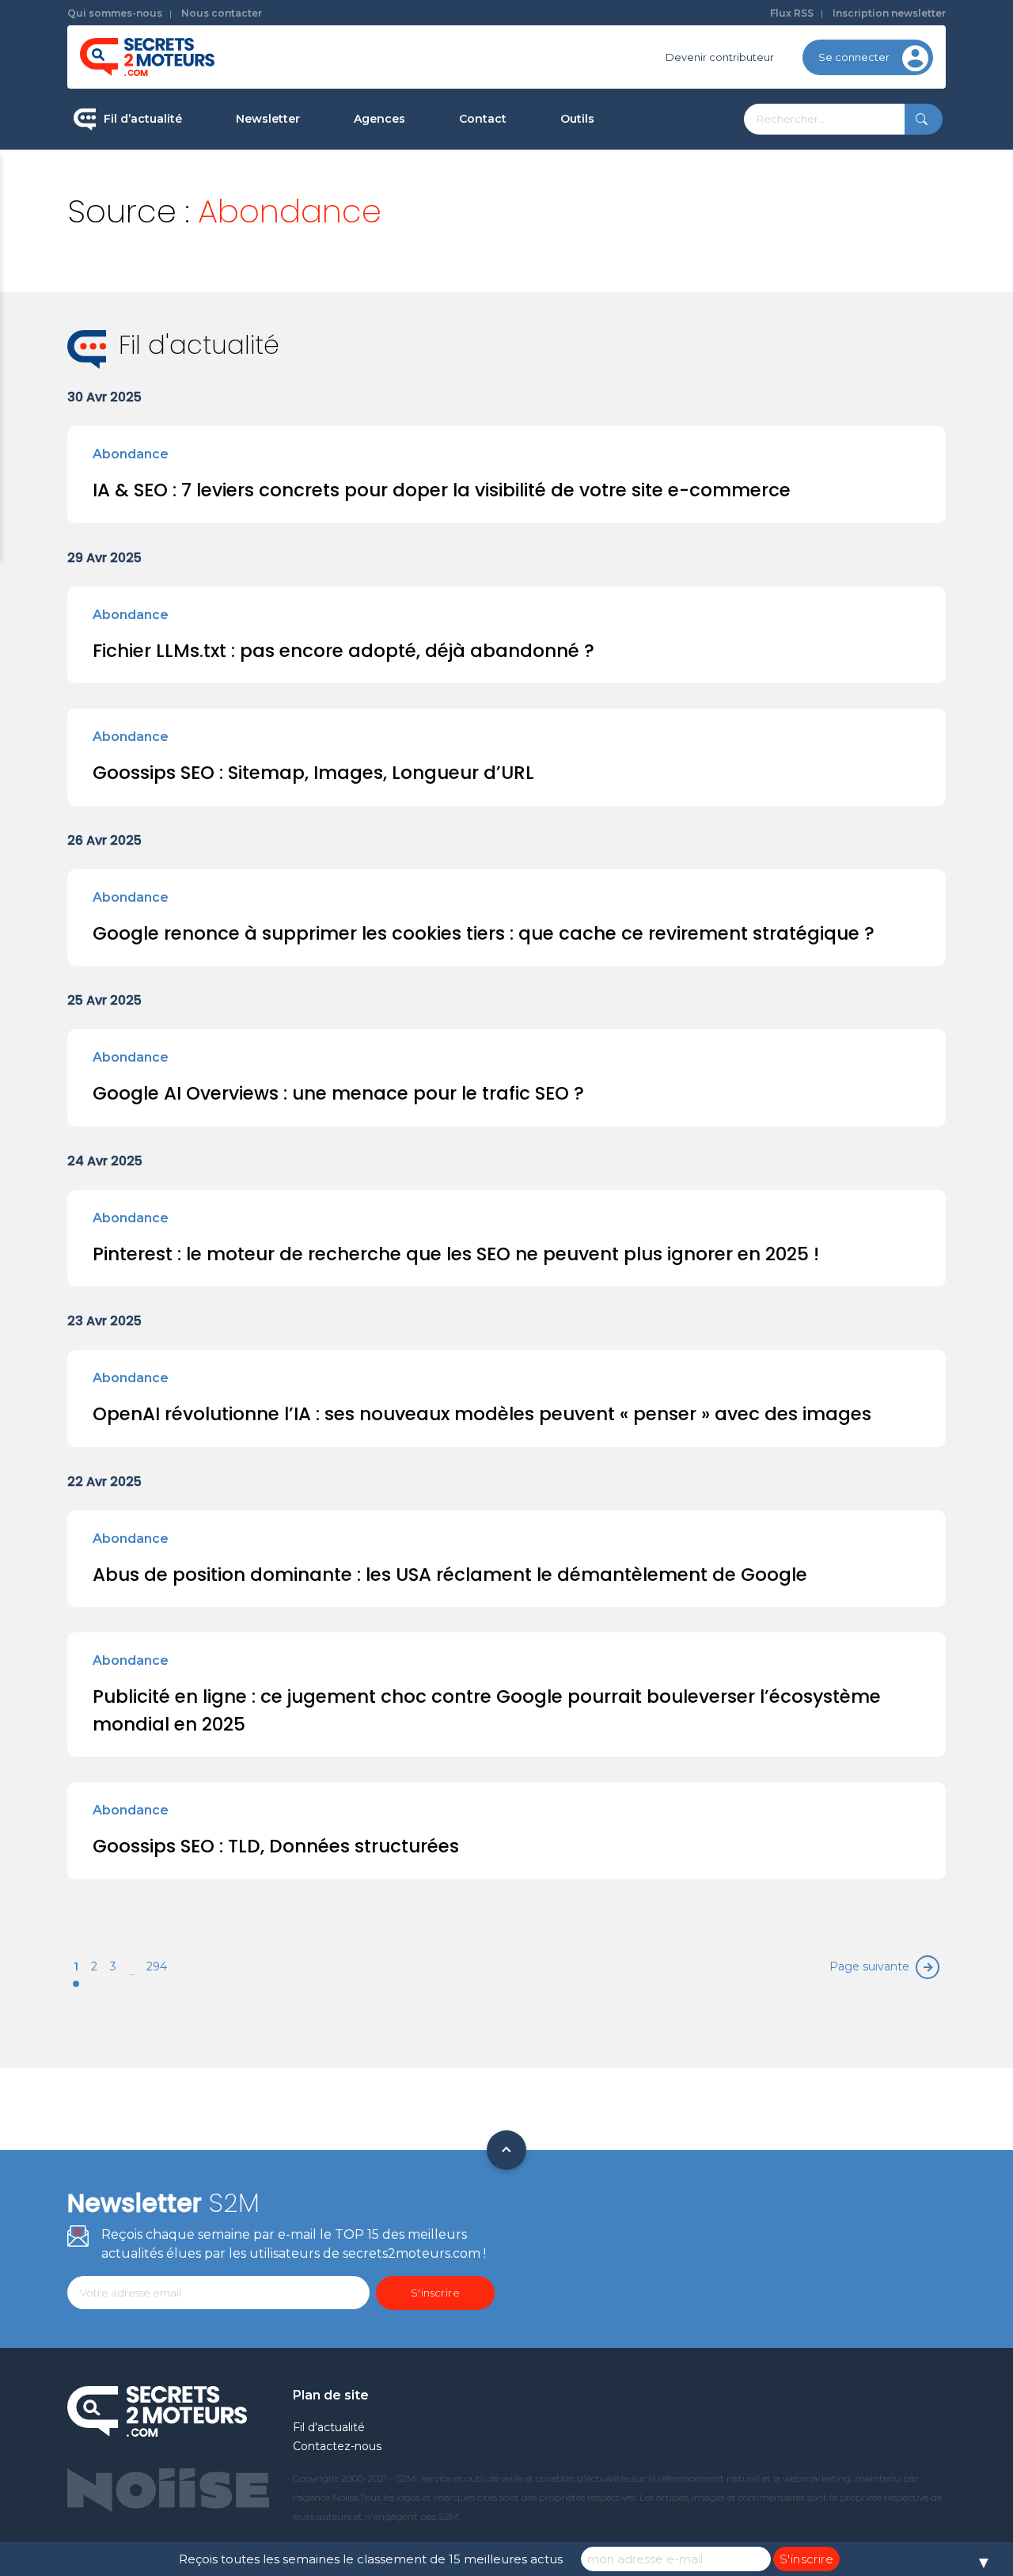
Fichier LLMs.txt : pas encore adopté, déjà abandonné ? (343, 651)
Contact (483, 119)
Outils (577, 119)
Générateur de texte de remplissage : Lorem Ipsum (656, 233)
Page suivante (869, 1966)
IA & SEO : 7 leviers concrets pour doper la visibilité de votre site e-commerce (442, 490)
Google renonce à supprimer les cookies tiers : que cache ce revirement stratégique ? (484, 933)
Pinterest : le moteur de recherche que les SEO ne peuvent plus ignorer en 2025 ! (456, 1254)
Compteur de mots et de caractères (655, 174)
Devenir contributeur (720, 57)
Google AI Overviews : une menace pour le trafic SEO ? (338, 1093)
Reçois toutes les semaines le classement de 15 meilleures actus (371, 2559)
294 (157, 1966)
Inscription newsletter (889, 13)
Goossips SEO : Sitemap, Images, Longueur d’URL (313, 773)
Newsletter (268, 119)
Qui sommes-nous (115, 13)
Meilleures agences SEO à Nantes (442, 325)
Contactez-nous (337, 2446)
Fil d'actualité (329, 2427)
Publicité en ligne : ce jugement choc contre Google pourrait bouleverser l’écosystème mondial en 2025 (487, 1710)
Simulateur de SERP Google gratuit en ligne (652, 300)
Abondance (131, 454)
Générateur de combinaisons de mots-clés (645, 367)
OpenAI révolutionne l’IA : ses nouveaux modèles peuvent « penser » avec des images (482, 1414)
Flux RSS (792, 13)
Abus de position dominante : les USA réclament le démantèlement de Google (450, 1575)
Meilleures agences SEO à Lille (433, 275)
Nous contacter (222, 13)
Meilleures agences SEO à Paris (436, 174)
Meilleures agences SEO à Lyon (436, 225)
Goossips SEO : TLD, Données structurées (276, 1846)
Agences (379, 119)
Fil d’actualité (143, 119)
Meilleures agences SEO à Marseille (447, 375)
